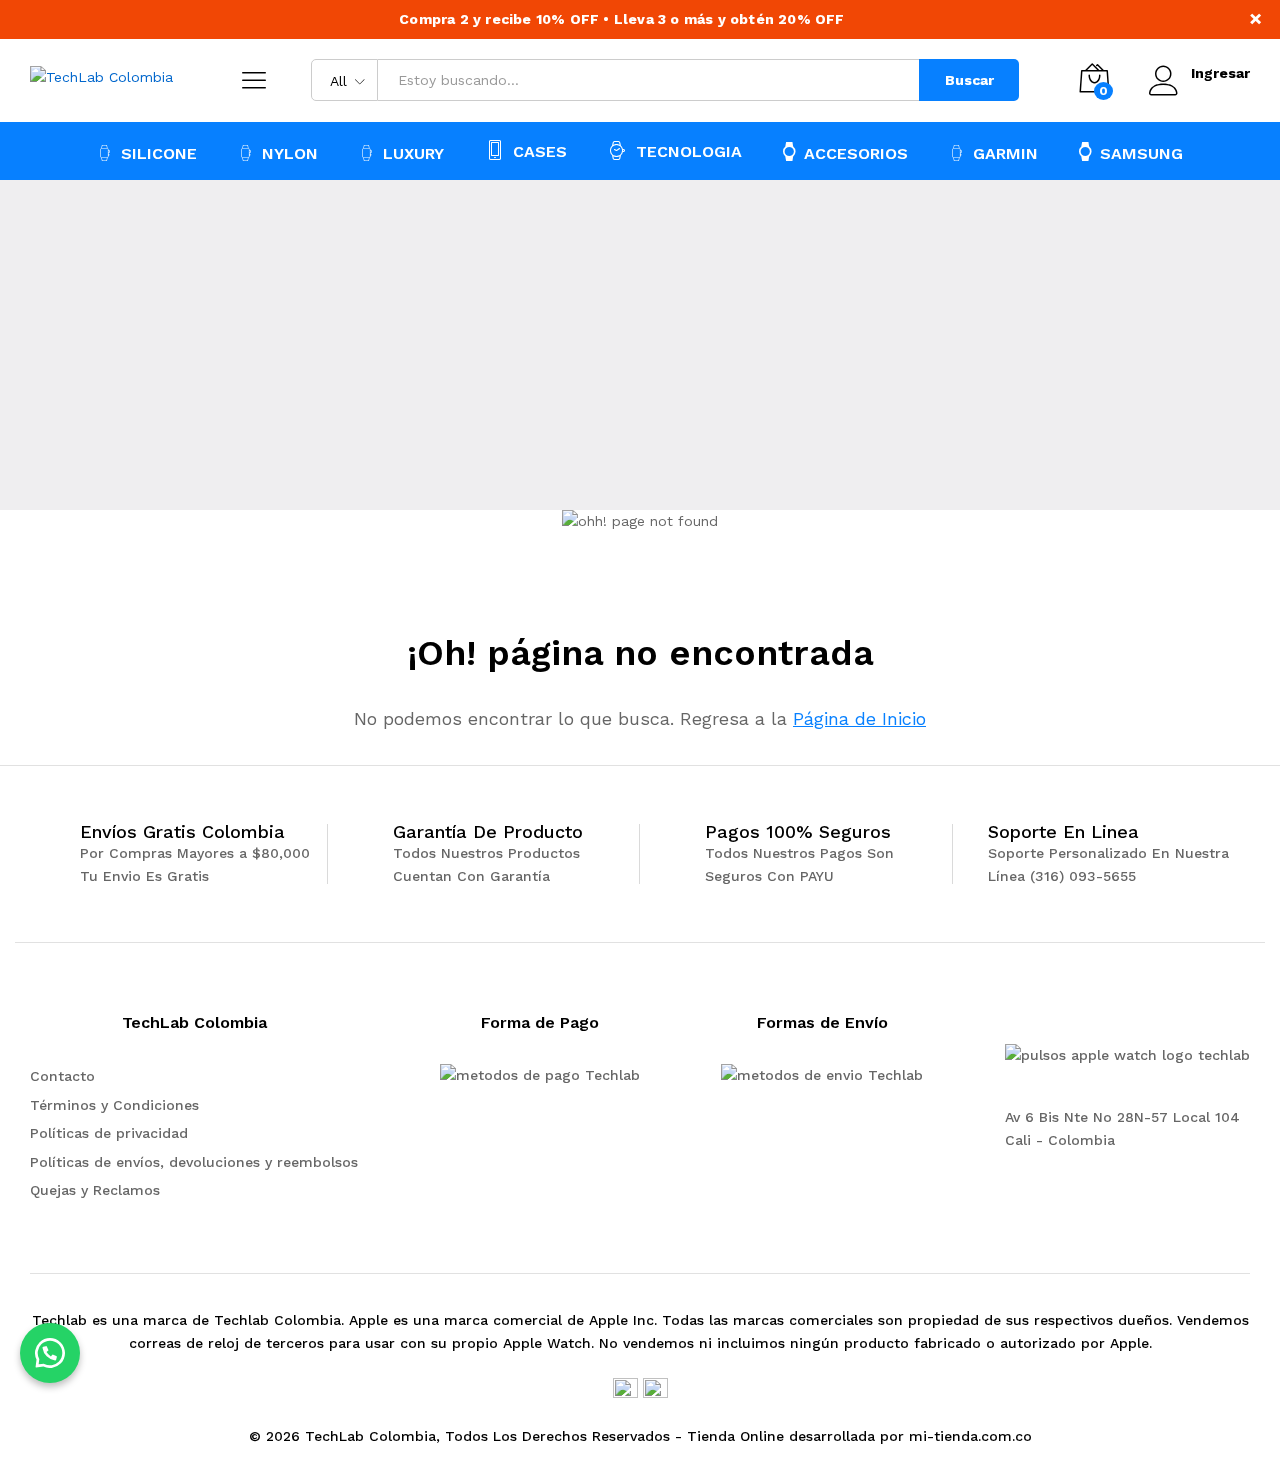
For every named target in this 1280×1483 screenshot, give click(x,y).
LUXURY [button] (413, 153)
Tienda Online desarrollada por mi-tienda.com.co (859, 1436)
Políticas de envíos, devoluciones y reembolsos (194, 1162)
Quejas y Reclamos (95, 1190)
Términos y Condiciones (114, 1105)
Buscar (969, 80)
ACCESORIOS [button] (856, 153)
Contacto (62, 1076)
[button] (50, 1353)
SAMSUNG (1141, 153)
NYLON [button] (290, 153)
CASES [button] (540, 151)
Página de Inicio (859, 718)
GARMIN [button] (1005, 153)
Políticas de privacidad (109, 1133)
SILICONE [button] (159, 153)
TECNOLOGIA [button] (689, 151)
